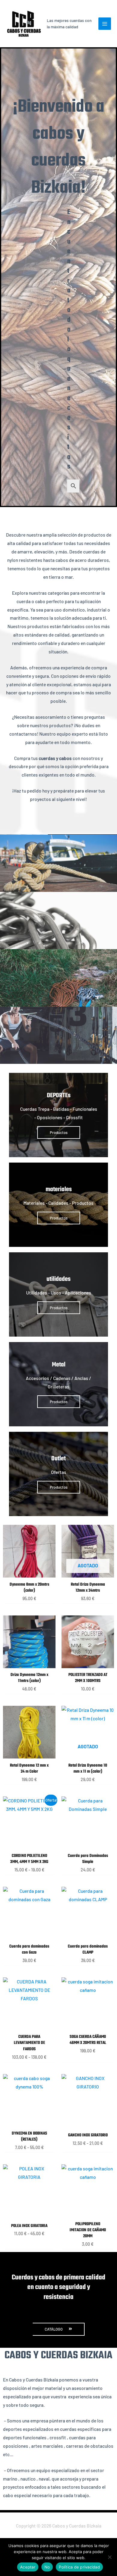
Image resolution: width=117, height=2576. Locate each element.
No (47, 2567)
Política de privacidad (79, 2567)
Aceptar (28, 2567)
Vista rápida (29, 1572)
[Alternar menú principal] (105, 24)
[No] (109, 2557)
